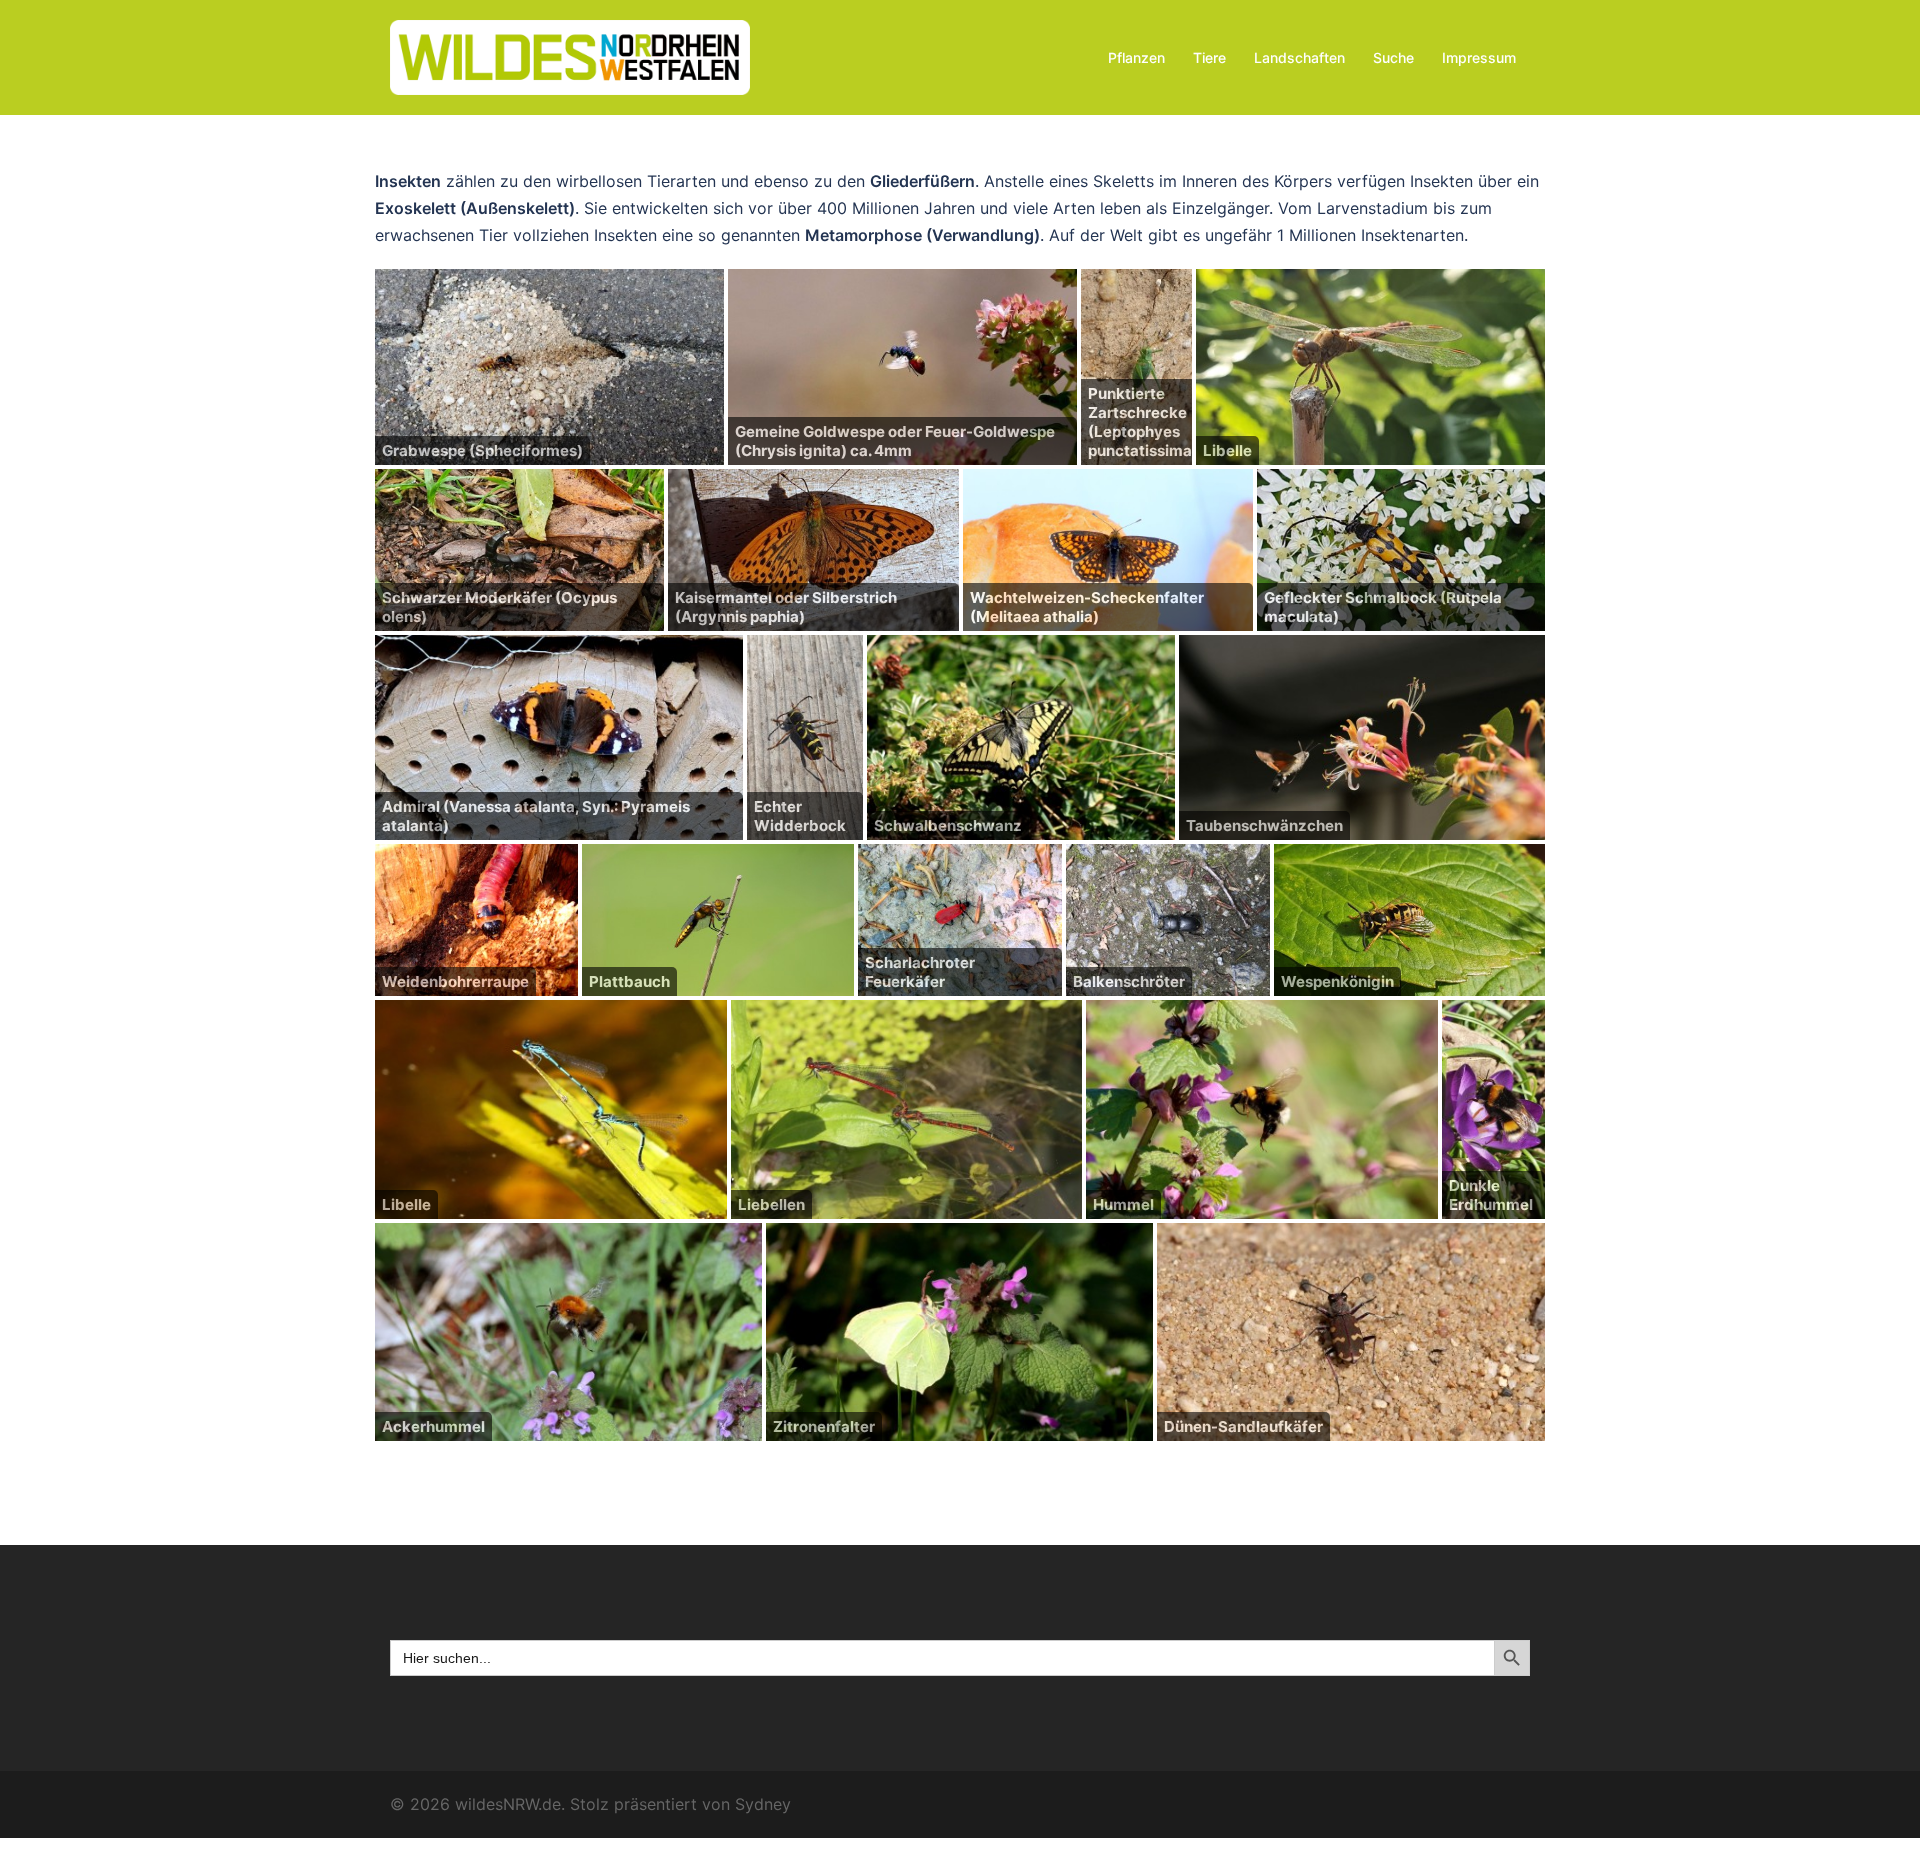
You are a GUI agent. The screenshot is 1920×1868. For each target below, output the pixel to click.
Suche (1393, 57)
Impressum (1479, 57)
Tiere (1209, 57)
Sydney (763, 1804)
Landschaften (1299, 57)
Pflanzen (1136, 57)
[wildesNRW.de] (570, 56)
